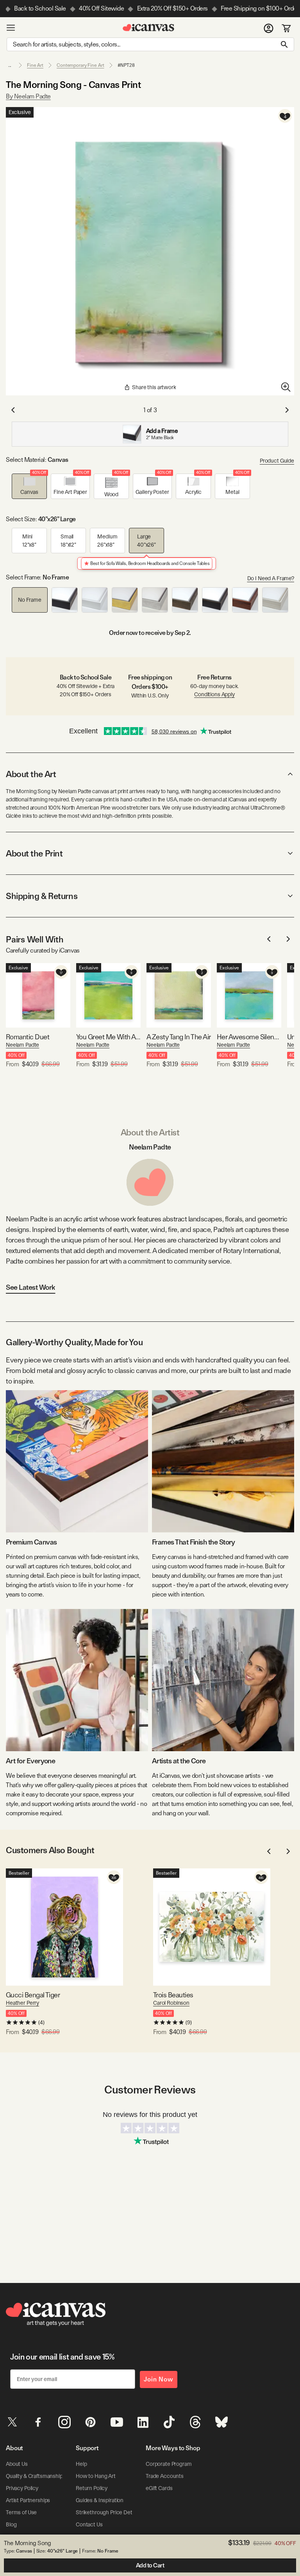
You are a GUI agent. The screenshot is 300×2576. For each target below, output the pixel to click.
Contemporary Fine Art (80, 65)
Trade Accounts (165, 2476)
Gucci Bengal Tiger (33, 1995)
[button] (29, 486)
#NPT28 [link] (126, 65)
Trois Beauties (173, 1995)
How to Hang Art (96, 2476)
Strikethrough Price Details (108, 2512)
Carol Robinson (171, 2003)
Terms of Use (21, 2512)
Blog (11, 2524)
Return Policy (92, 2488)
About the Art (31, 774)
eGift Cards (159, 2488)
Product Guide (277, 461)
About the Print (34, 853)
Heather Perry (22, 2003)
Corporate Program (169, 2464)
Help (81, 2464)
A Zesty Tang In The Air (179, 1037)
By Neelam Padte (28, 96)
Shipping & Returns (42, 896)
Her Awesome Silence (249, 1037)
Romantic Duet (28, 1037)
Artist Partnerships (28, 2500)
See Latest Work (31, 1287)
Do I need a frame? (271, 578)
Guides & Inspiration (100, 2500)
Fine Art (35, 65)
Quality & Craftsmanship (34, 2476)
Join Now (159, 2379)
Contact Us (89, 2524)
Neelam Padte (22, 1045)
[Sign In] (269, 28)
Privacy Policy (22, 2488)
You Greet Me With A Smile (108, 1037)
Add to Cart (150, 2565)
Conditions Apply (214, 694)
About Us (17, 2464)
